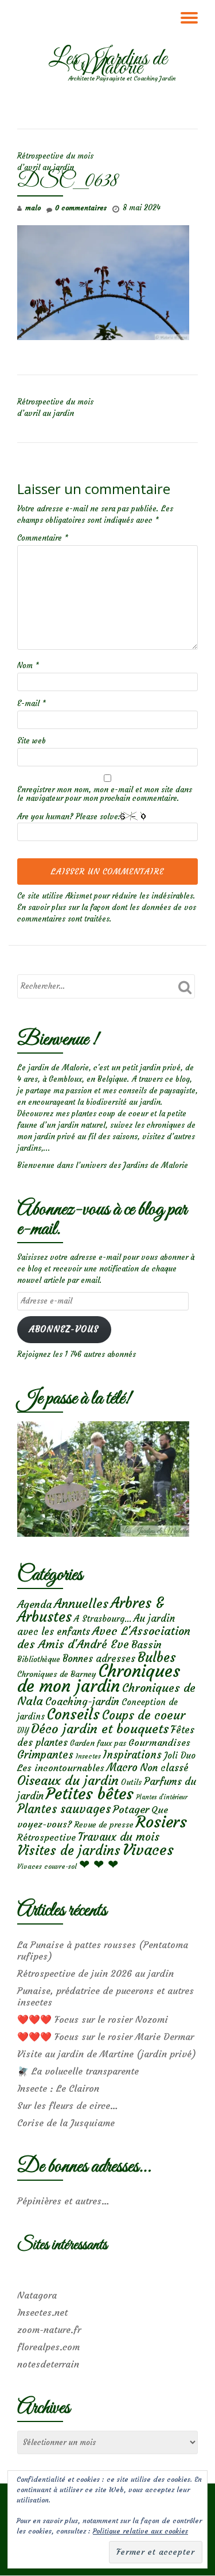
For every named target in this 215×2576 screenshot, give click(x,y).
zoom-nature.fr (49, 2330)
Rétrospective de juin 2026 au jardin (95, 1973)
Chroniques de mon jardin (99, 1678)
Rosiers (161, 1822)
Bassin (146, 1644)
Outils (131, 1782)
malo (33, 208)
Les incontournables (61, 1768)
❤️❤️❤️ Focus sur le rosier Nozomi (93, 2019)
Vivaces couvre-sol (47, 1867)
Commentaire (43, 538)
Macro (122, 1767)
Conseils (73, 1714)
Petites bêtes (90, 1794)
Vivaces (148, 1850)
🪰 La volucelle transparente (78, 2071)
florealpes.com (48, 2347)
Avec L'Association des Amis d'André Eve (104, 1637)
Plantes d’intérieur (162, 1797)
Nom (28, 666)
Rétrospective (46, 1837)
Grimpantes (45, 1755)
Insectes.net (42, 2312)
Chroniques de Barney (57, 1674)
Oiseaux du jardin (68, 1780)
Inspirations (132, 1755)
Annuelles (81, 1604)
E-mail (32, 703)
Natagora (37, 2295)
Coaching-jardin (82, 1702)
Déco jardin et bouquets (100, 1729)
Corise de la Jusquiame (66, 2123)
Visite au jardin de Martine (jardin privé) (107, 2054)
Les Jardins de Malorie (108, 64)
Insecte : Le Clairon (58, 2088)
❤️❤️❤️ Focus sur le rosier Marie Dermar (105, 2037)
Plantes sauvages (64, 1809)
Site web (32, 741)
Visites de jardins (69, 1850)
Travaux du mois (119, 1837)
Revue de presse (104, 1825)
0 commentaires (81, 208)
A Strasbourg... (103, 1619)
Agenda (34, 1604)
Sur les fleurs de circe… (68, 2105)
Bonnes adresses (99, 1659)
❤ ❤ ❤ (99, 1864)
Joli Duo (180, 1755)
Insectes (88, 1756)
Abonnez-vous (64, 1329)
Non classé (164, 1768)
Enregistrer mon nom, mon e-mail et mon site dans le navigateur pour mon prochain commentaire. (105, 794)
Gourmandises (159, 1742)
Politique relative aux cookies (140, 2531)
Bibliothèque (39, 1659)
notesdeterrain (48, 2364)
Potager (131, 1809)
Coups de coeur (144, 1715)
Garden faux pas (98, 1743)
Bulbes (157, 1657)
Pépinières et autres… (63, 2201)
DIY (23, 1731)
